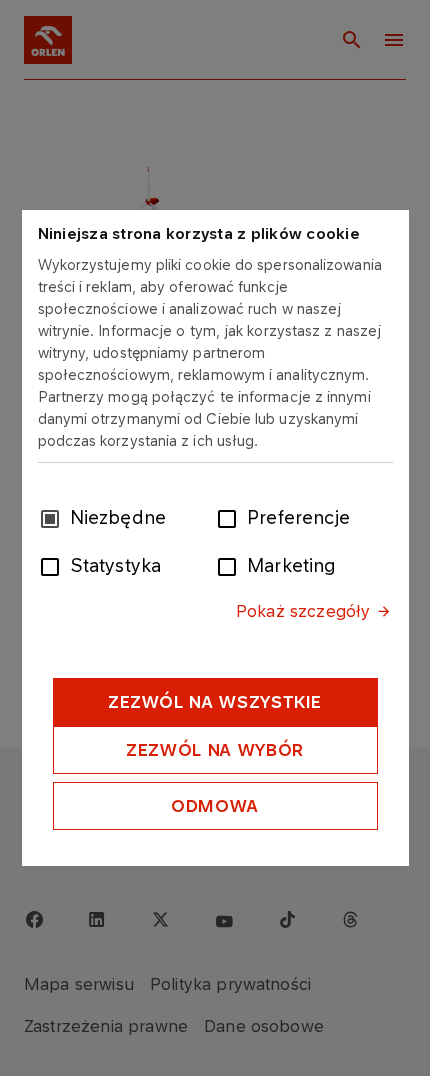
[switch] (231, 517)
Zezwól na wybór (215, 750)
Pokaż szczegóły (303, 611)
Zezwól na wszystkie (215, 702)
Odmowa (215, 806)
